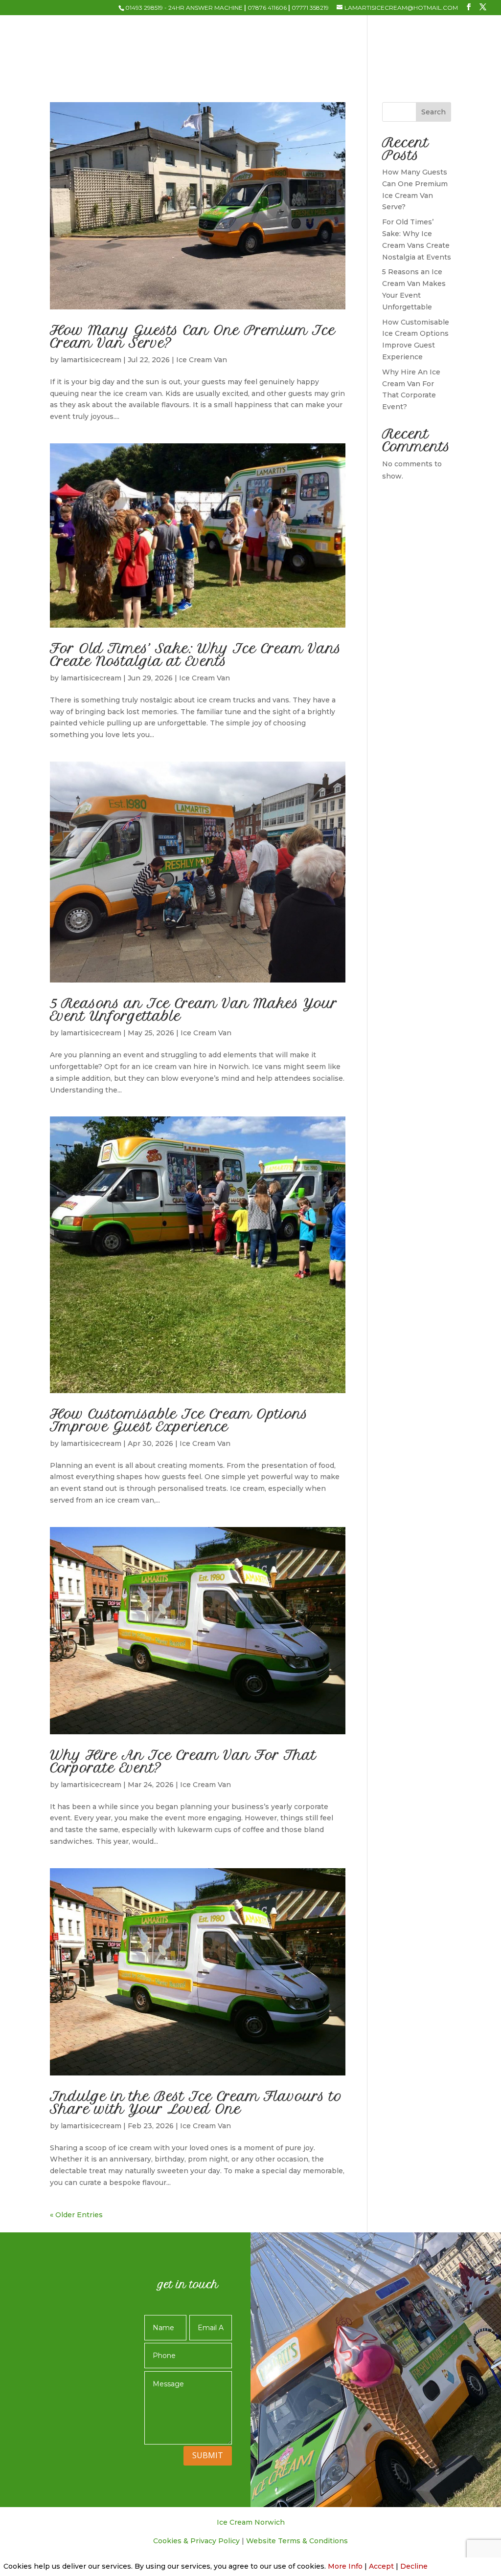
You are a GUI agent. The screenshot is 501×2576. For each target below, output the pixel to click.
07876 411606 (267, 8)
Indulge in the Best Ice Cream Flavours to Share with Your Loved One (196, 2103)
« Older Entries (76, 2215)
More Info (345, 2566)
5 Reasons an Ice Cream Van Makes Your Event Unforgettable (194, 1010)
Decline (414, 2566)
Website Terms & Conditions (297, 2541)
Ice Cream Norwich (251, 2522)
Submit (208, 2455)
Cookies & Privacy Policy (196, 2541)
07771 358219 (310, 8)
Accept (381, 2566)
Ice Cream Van (202, 360)
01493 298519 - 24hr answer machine (184, 8)
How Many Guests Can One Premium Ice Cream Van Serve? (193, 337)
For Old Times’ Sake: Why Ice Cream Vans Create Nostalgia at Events (196, 655)
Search (433, 112)
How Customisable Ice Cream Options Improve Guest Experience (179, 1420)
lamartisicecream (91, 360)
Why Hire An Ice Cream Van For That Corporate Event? (183, 1761)
